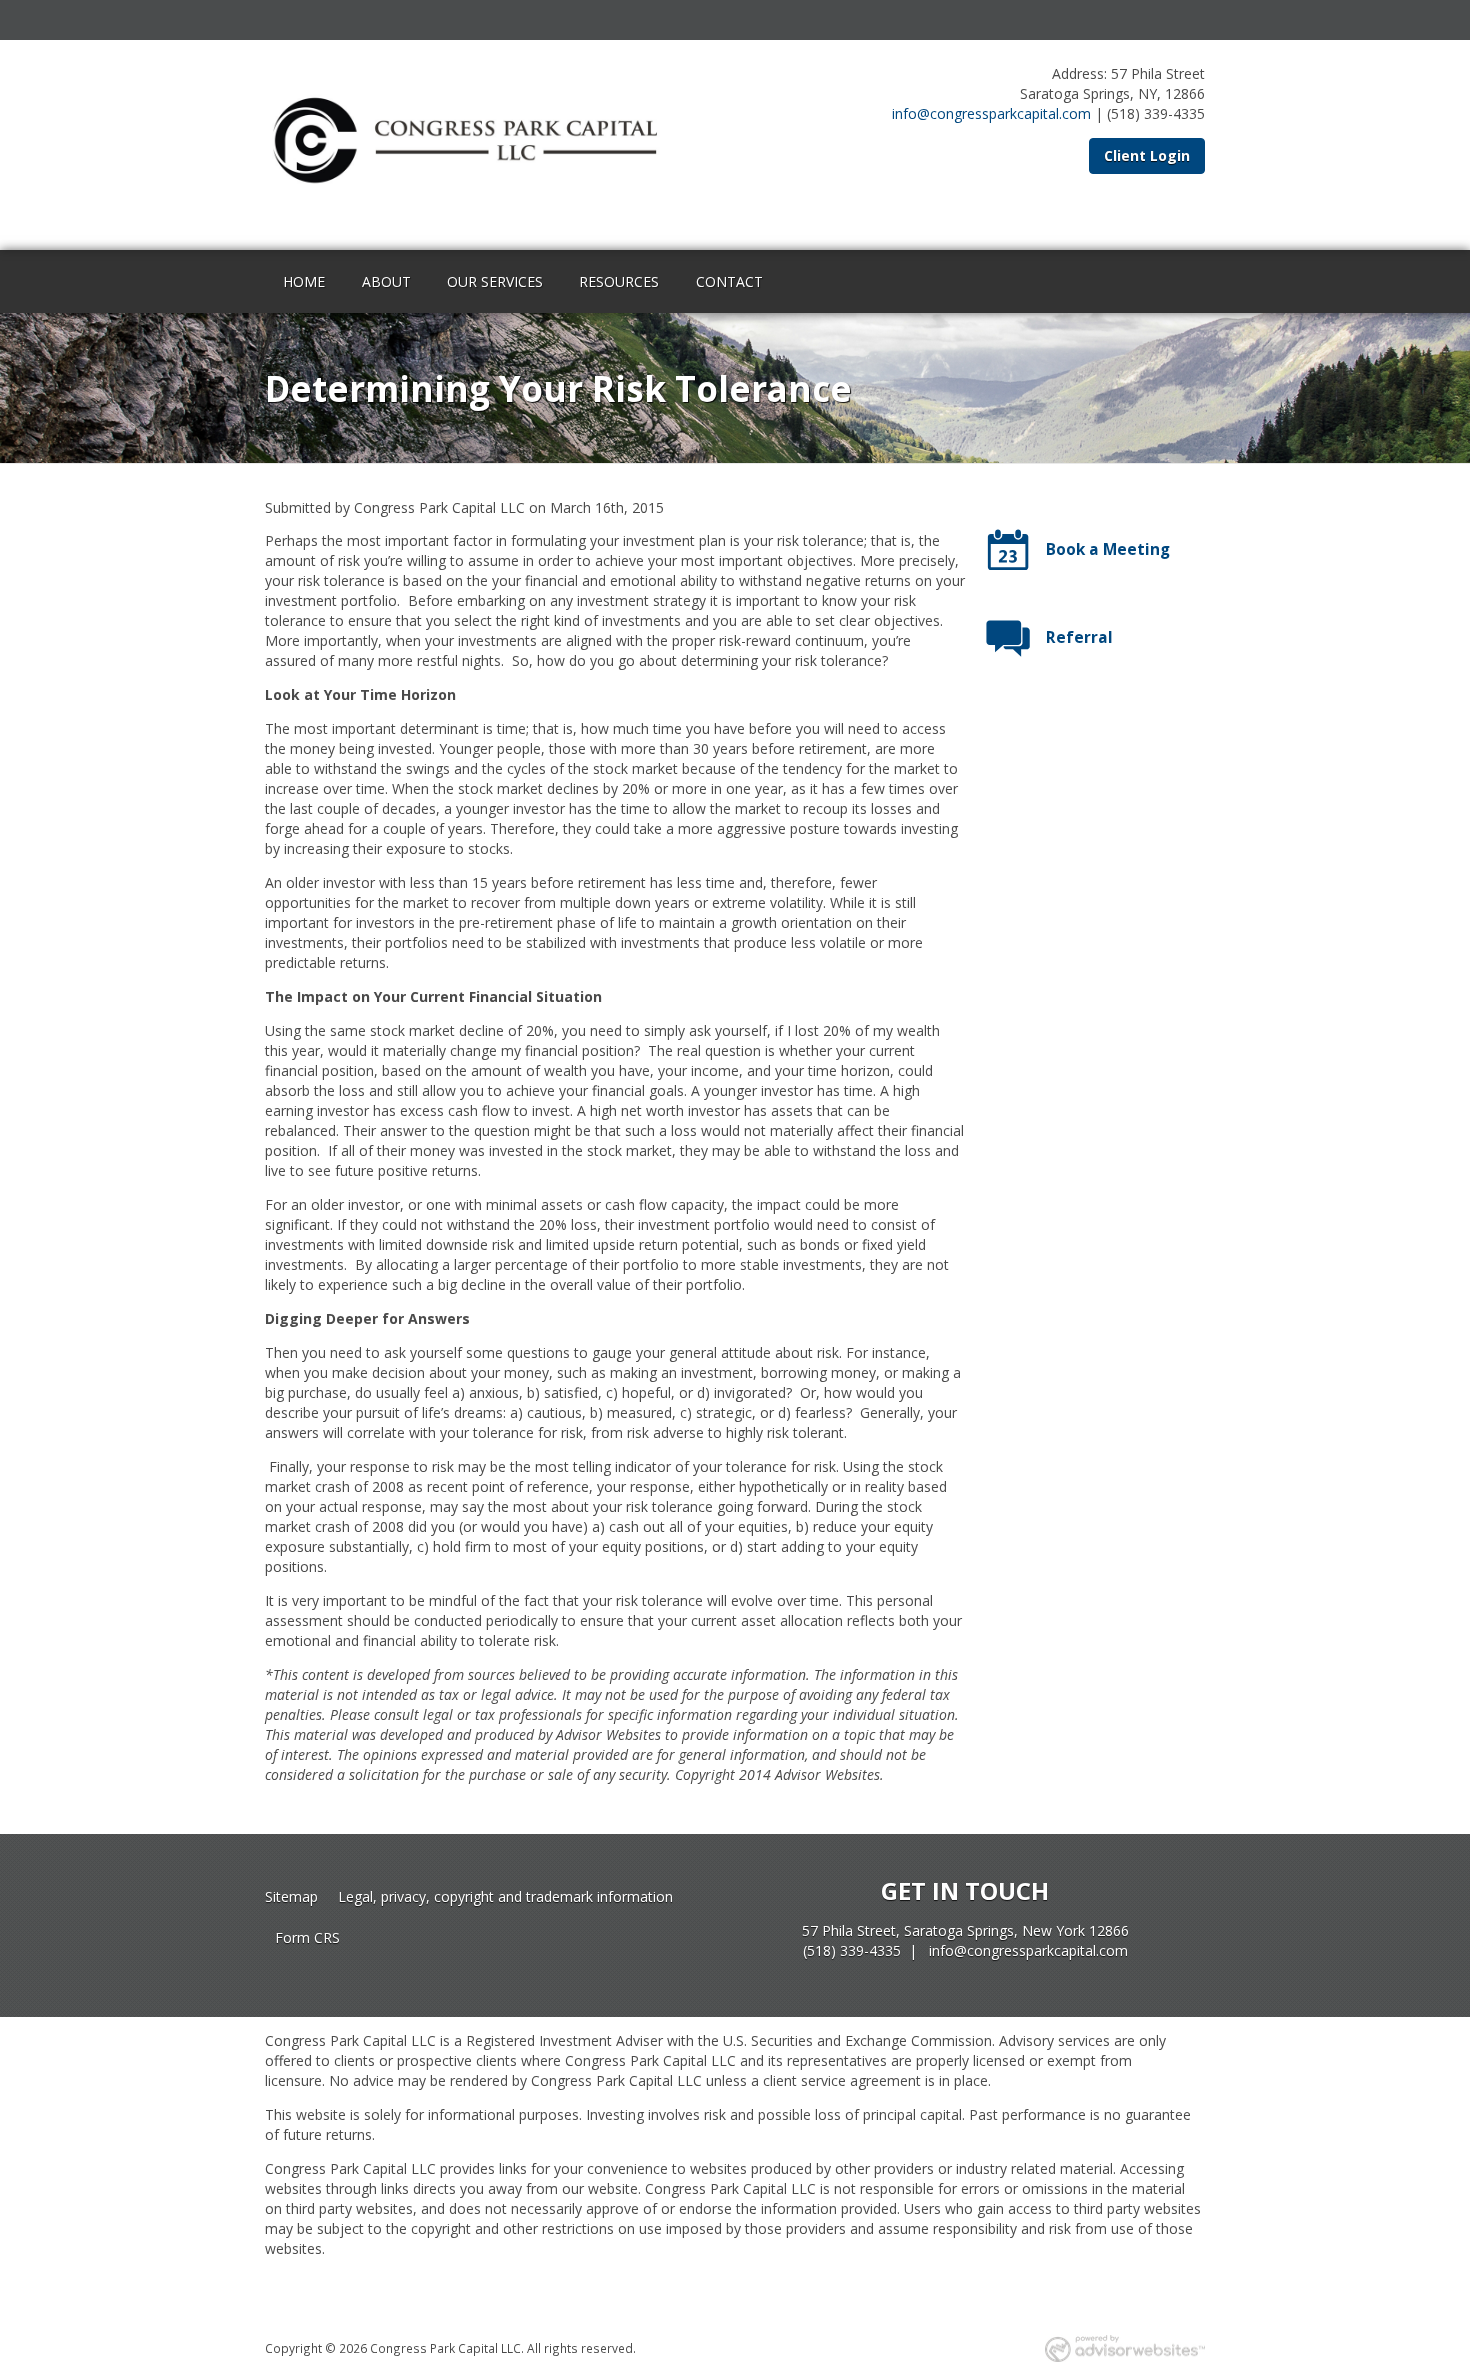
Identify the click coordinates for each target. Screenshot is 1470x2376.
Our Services (495, 281)
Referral (1079, 637)
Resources (619, 281)
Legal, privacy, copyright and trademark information (505, 1896)
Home (304, 281)
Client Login (1147, 155)
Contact (729, 281)
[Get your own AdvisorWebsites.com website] (1125, 2348)
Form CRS (307, 1937)
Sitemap (291, 1896)
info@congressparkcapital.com (991, 113)
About (386, 281)
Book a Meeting (1108, 549)
